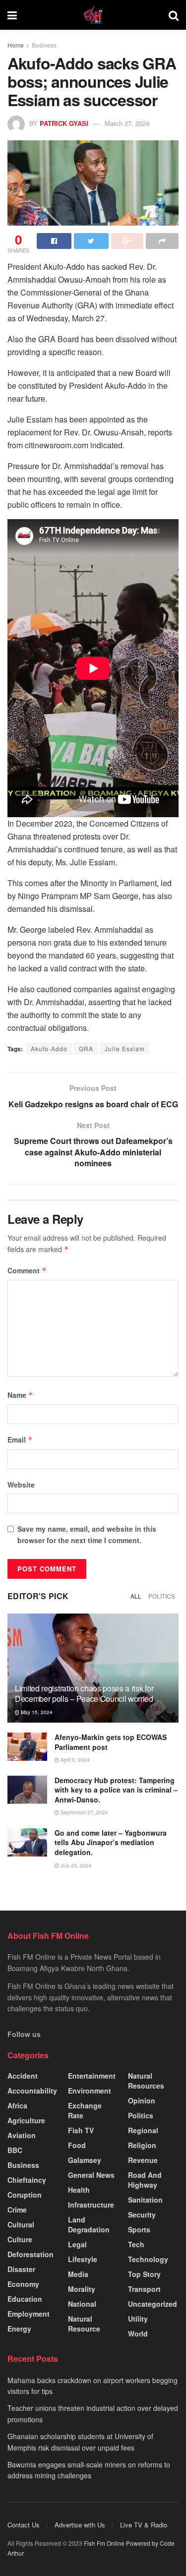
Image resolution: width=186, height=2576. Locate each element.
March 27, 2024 (127, 123)
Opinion (142, 2100)
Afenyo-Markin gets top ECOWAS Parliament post (111, 1742)
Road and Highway (145, 2180)
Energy (19, 2329)
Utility (138, 2319)
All (136, 1596)
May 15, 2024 (36, 1712)
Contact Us (24, 2525)
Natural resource (84, 2324)
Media (78, 2274)
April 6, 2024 (74, 1760)
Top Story (144, 2274)
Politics (162, 1596)
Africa (17, 2105)
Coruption (25, 2195)
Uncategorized (153, 2304)
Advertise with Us (80, 2525)
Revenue (143, 2160)
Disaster (21, 2269)
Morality (82, 2289)
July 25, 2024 (75, 1865)
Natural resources (146, 2081)
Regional (143, 2130)
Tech (136, 2244)
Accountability (32, 2091)
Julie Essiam (125, 1048)
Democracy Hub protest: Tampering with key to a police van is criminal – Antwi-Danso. (116, 1790)
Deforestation (31, 2254)
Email (20, 1439)
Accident (23, 2076)
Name (20, 1395)
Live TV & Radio (144, 2525)
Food (77, 2145)
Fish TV (81, 2130)
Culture (20, 2239)
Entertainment (92, 2076)
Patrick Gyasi (64, 123)
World (138, 2334)
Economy (23, 2284)
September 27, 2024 (84, 1812)
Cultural (21, 2224)
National (82, 2304)
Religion (142, 2145)
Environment (90, 2091)
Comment (27, 1270)
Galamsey (85, 2160)
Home (16, 45)
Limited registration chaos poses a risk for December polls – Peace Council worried (84, 1693)
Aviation (22, 2135)
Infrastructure (91, 2205)
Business (44, 45)
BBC (15, 2150)
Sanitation (145, 2200)
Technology (148, 2259)
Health (79, 2190)
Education (25, 2299)
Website (21, 1485)
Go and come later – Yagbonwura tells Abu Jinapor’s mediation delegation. (111, 1842)
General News (91, 2175)
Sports (139, 2229)
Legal (77, 2244)
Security (142, 2215)
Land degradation (89, 2224)
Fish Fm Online (105, 2543)
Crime (17, 2210)
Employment (29, 2314)
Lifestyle (83, 2259)
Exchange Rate (85, 2110)
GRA (86, 1048)
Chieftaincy (27, 2180)
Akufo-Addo (49, 1048)
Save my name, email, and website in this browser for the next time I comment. (87, 1534)
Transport (144, 2289)
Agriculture (26, 2120)
